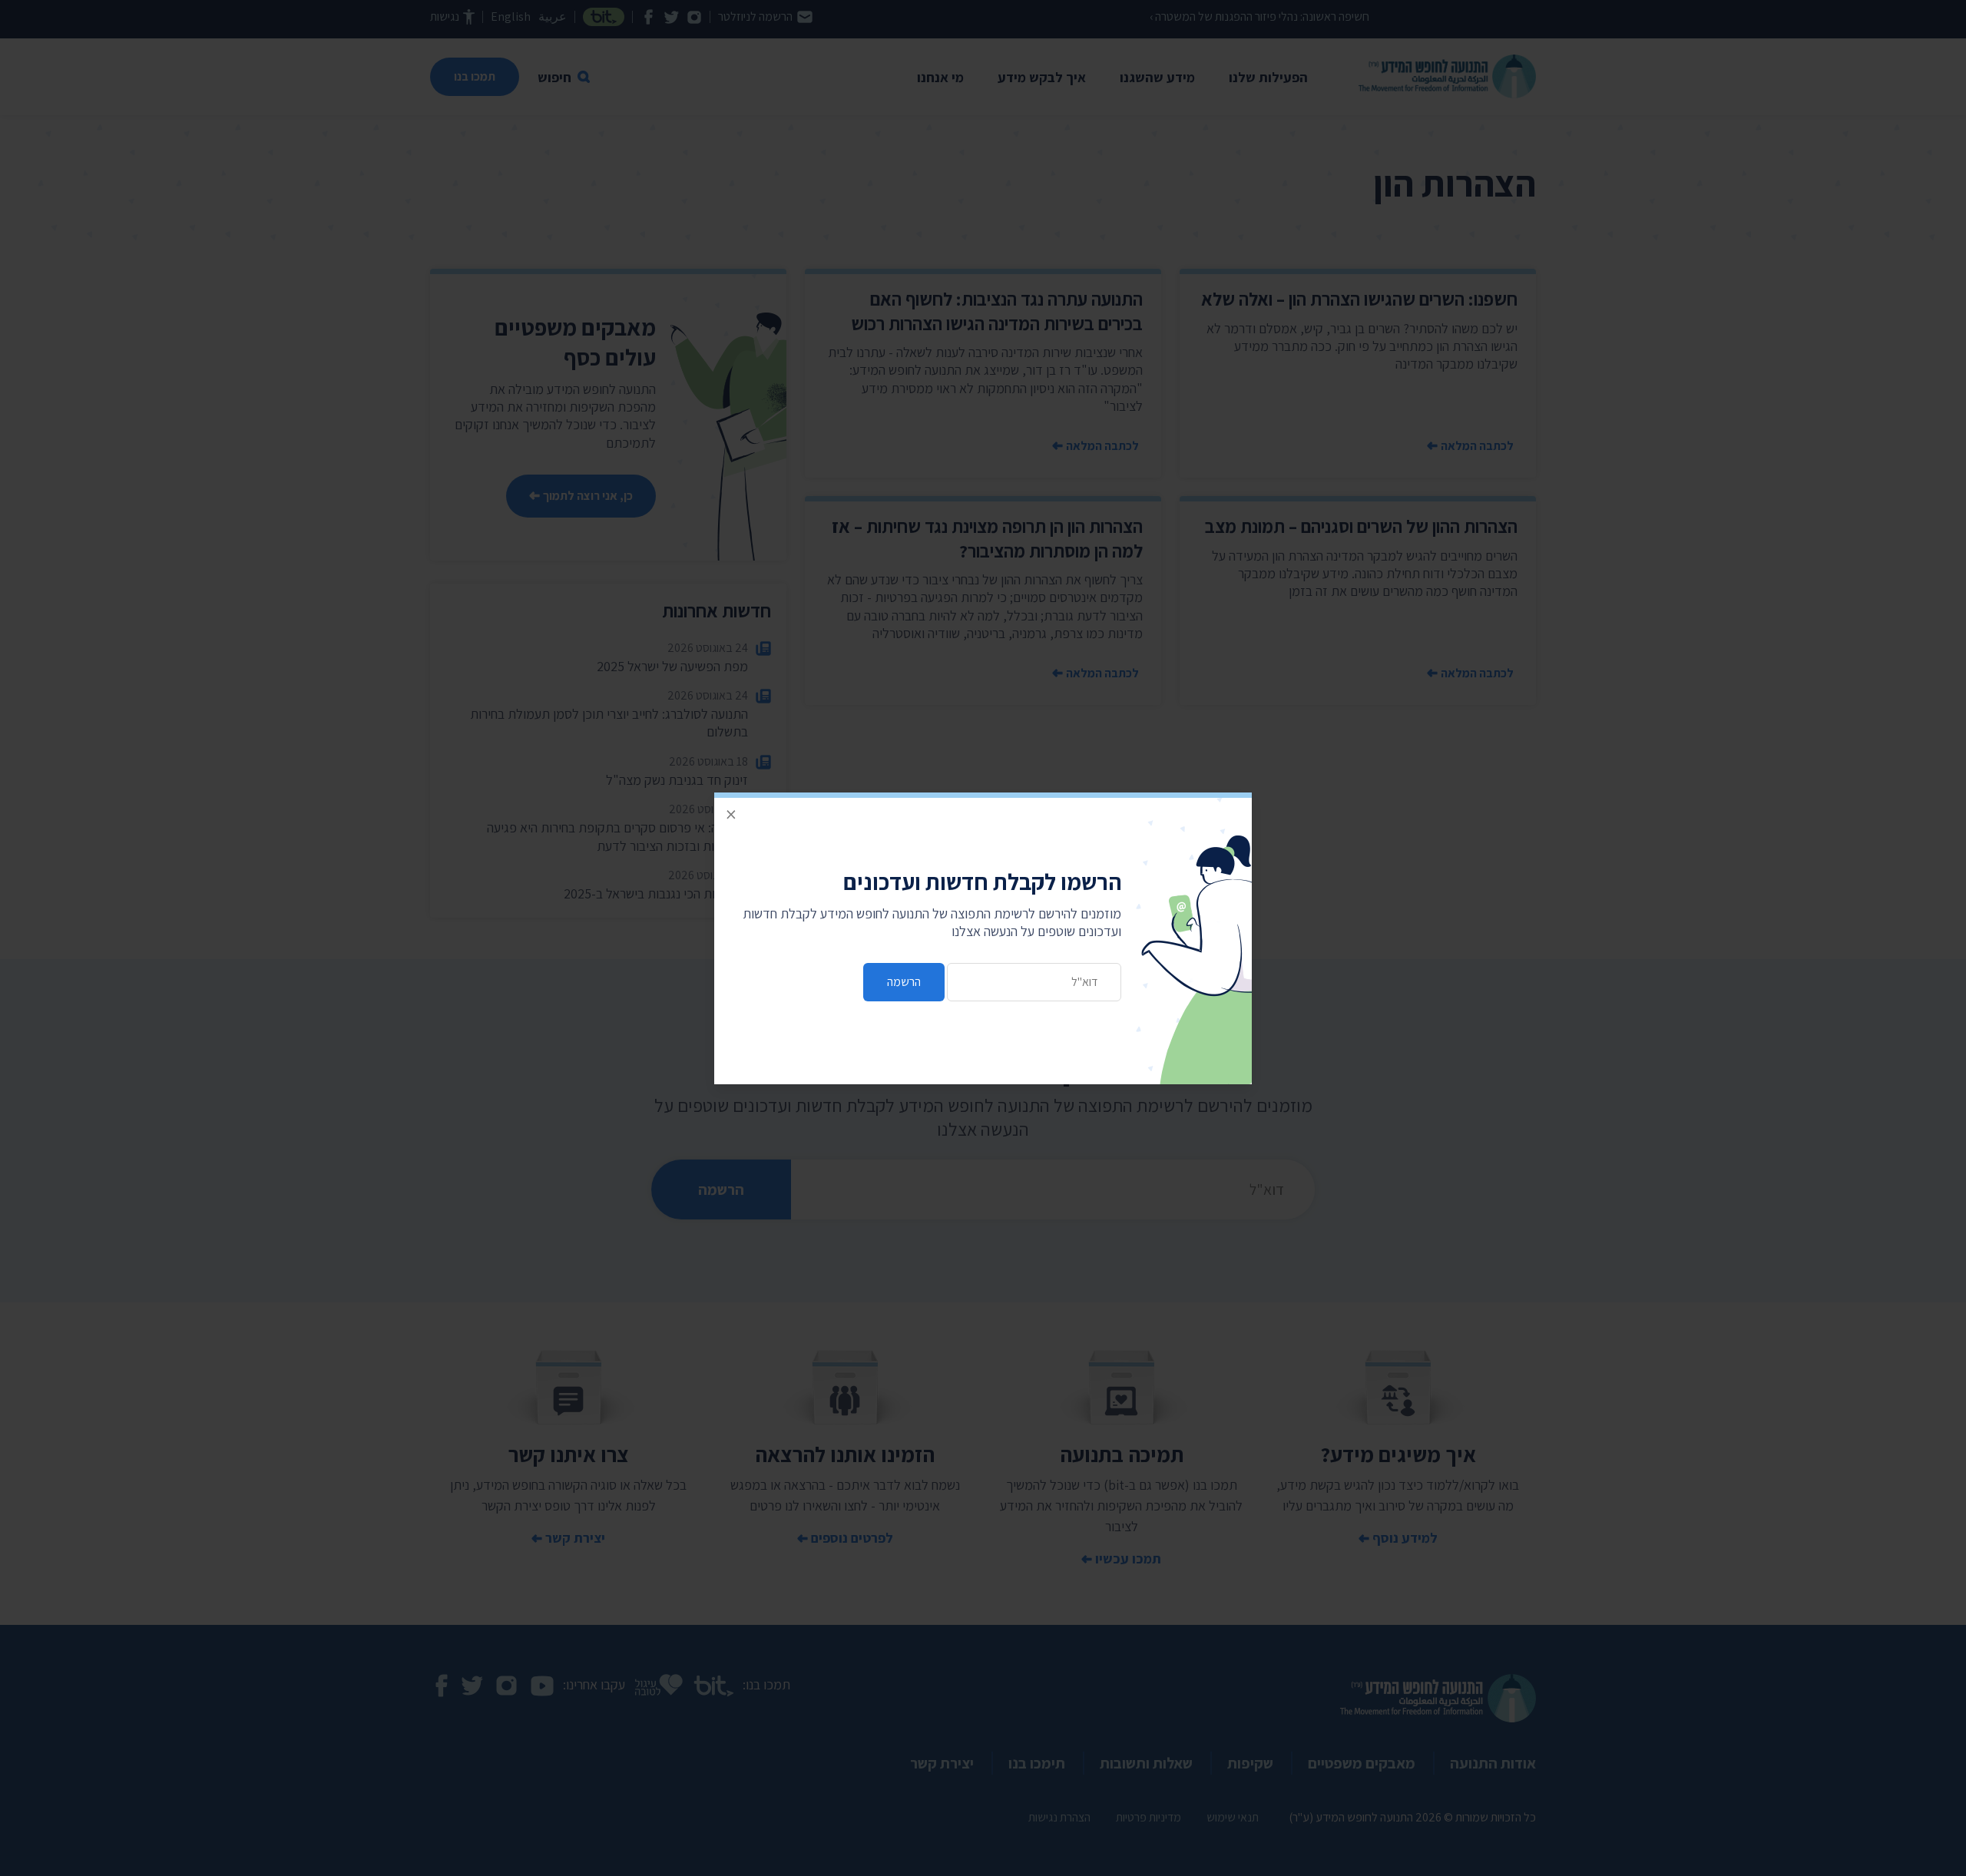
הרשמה (904, 982)
